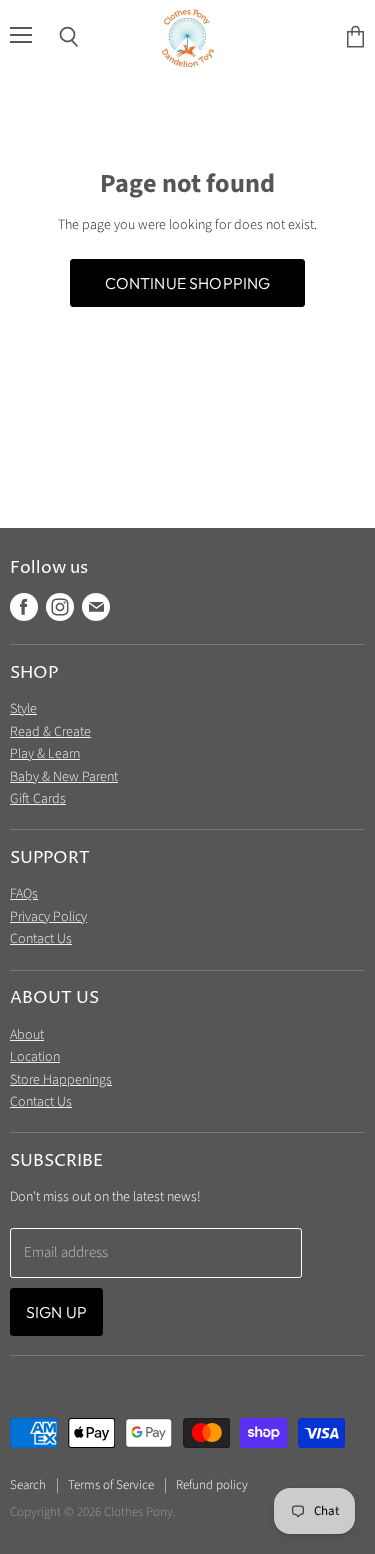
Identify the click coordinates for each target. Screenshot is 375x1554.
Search (28, 1485)
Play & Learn (45, 754)
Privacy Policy (48, 917)
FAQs (24, 894)
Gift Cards (38, 799)
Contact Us (41, 939)
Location (35, 1057)
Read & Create (50, 732)
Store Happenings (61, 1080)
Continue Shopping (188, 283)
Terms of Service (111, 1485)
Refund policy (212, 1485)
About (27, 1035)
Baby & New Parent (64, 777)
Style (23, 709)
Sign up (56, 1312)
